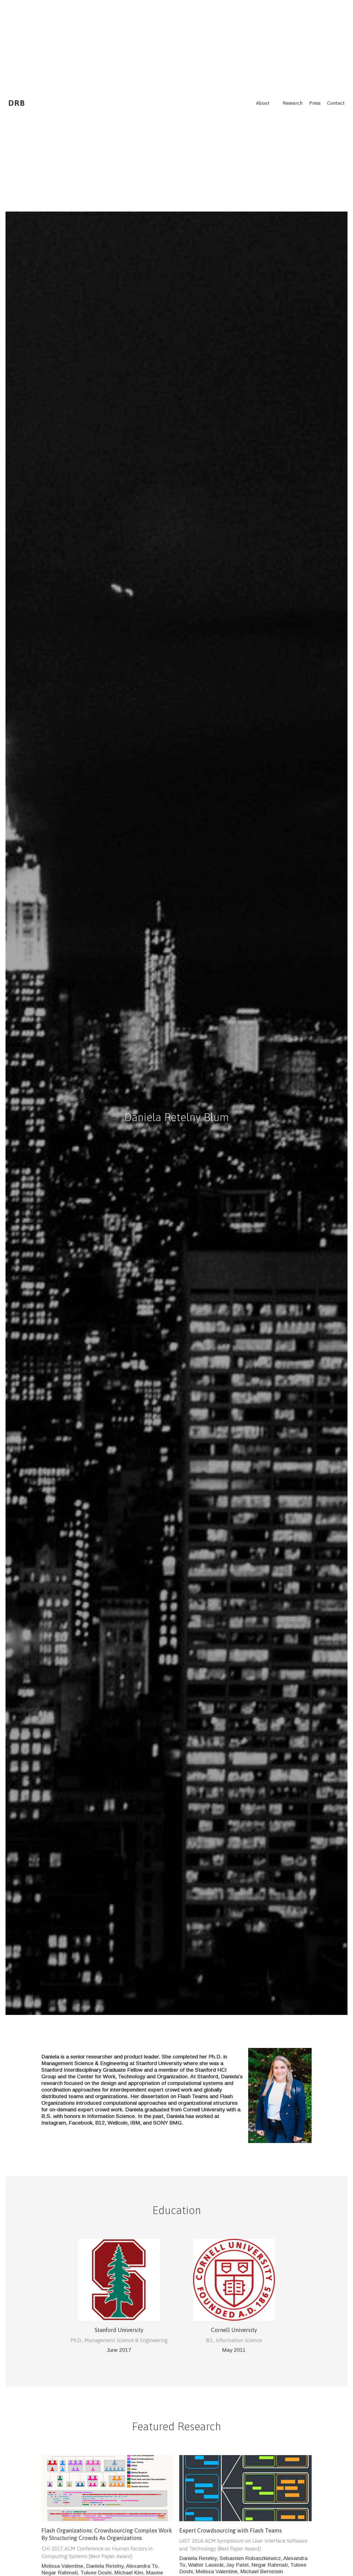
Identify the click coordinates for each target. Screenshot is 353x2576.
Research (293, 103)
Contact (336, 103)
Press (315, 103)
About (263, 103)
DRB (17, 103)
